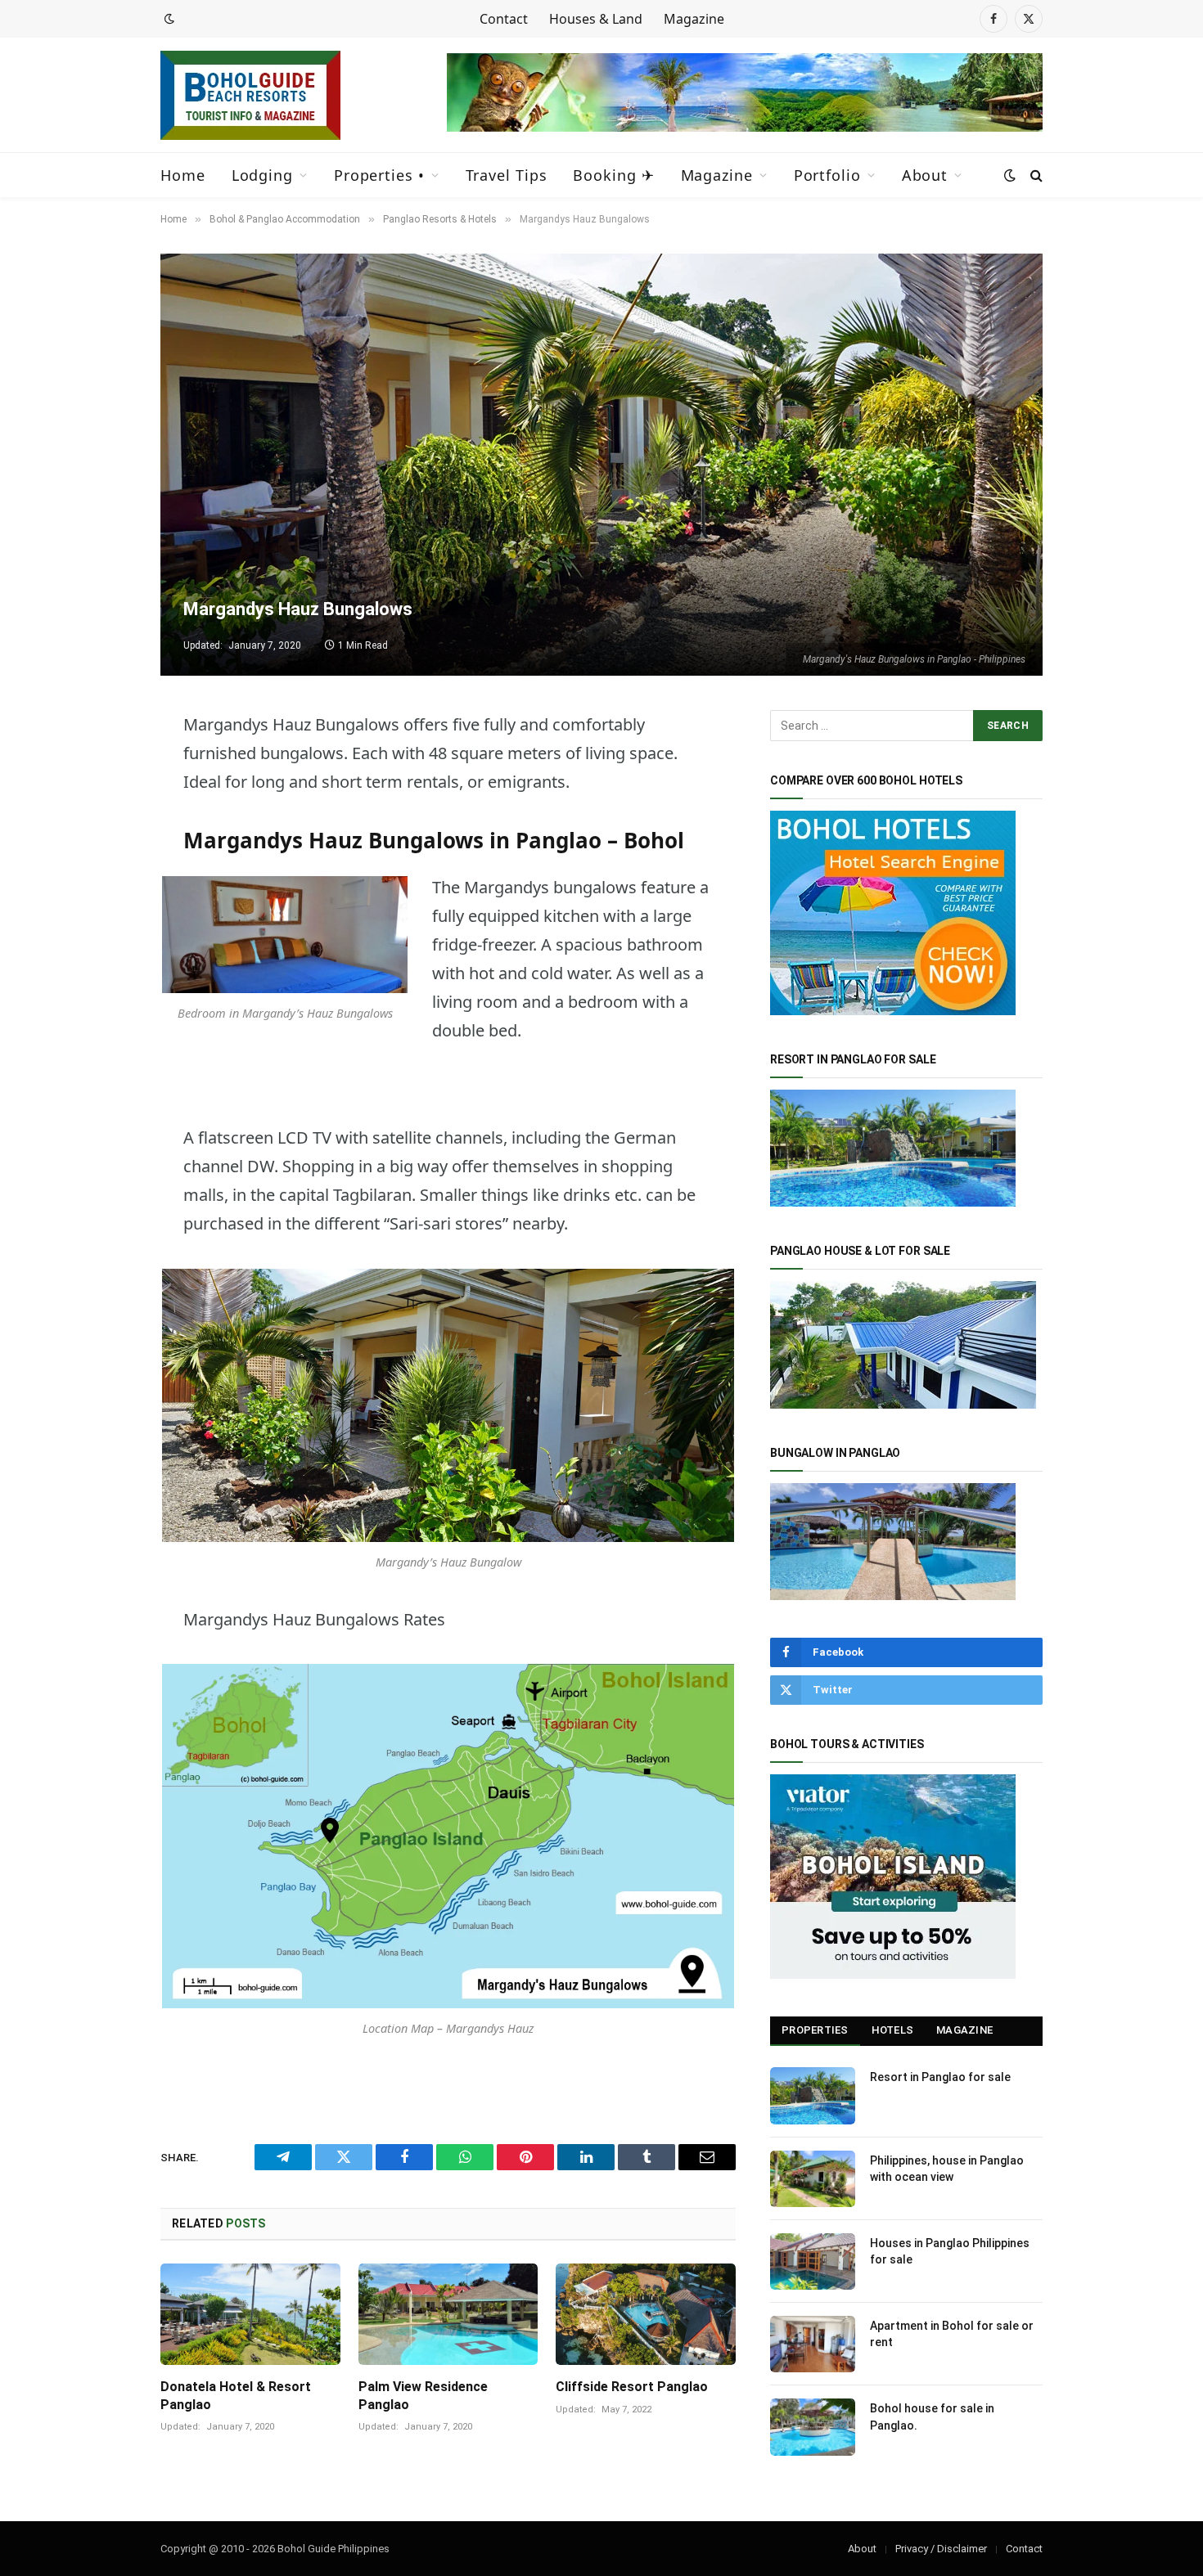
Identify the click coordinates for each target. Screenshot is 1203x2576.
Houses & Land (596, 19)
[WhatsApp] (103, 890)
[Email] (103, 1015)
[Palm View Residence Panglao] (448, 2314)
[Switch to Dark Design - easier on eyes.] (168, 19)
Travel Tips (507, 175)
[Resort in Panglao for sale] (813, 2095)
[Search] (1035, 175)
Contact (504, 19)
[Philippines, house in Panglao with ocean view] (813, 2179)
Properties (815, 2030)
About (925, 175)
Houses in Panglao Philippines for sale (950, 2251)
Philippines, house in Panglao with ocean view (947, 2169)
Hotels (893, 2030)
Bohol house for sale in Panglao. (932, 2416)
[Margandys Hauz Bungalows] (601, 465)
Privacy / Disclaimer (941, 2549)
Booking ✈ (613, 175)
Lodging (262, 175)
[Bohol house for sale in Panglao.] (813, 2427)
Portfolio (827, 175)
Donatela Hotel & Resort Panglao (236, 2396)
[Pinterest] (103, 973)
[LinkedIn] (103, 932)
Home (183, 175)
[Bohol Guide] (250, 95)
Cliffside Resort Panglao (632, 2387)
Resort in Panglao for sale (940, 2077)
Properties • (379, 175)
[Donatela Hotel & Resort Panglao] (250, 2314)
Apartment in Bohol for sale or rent (952, 2334)
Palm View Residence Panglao (423, 2396)
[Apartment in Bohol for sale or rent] (813, 2344)
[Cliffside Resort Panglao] (646, 2314)
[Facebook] (103, 848)
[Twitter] (103, 807)
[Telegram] (103, 765)
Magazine (694, 19)
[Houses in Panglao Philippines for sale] (813, 2261)
